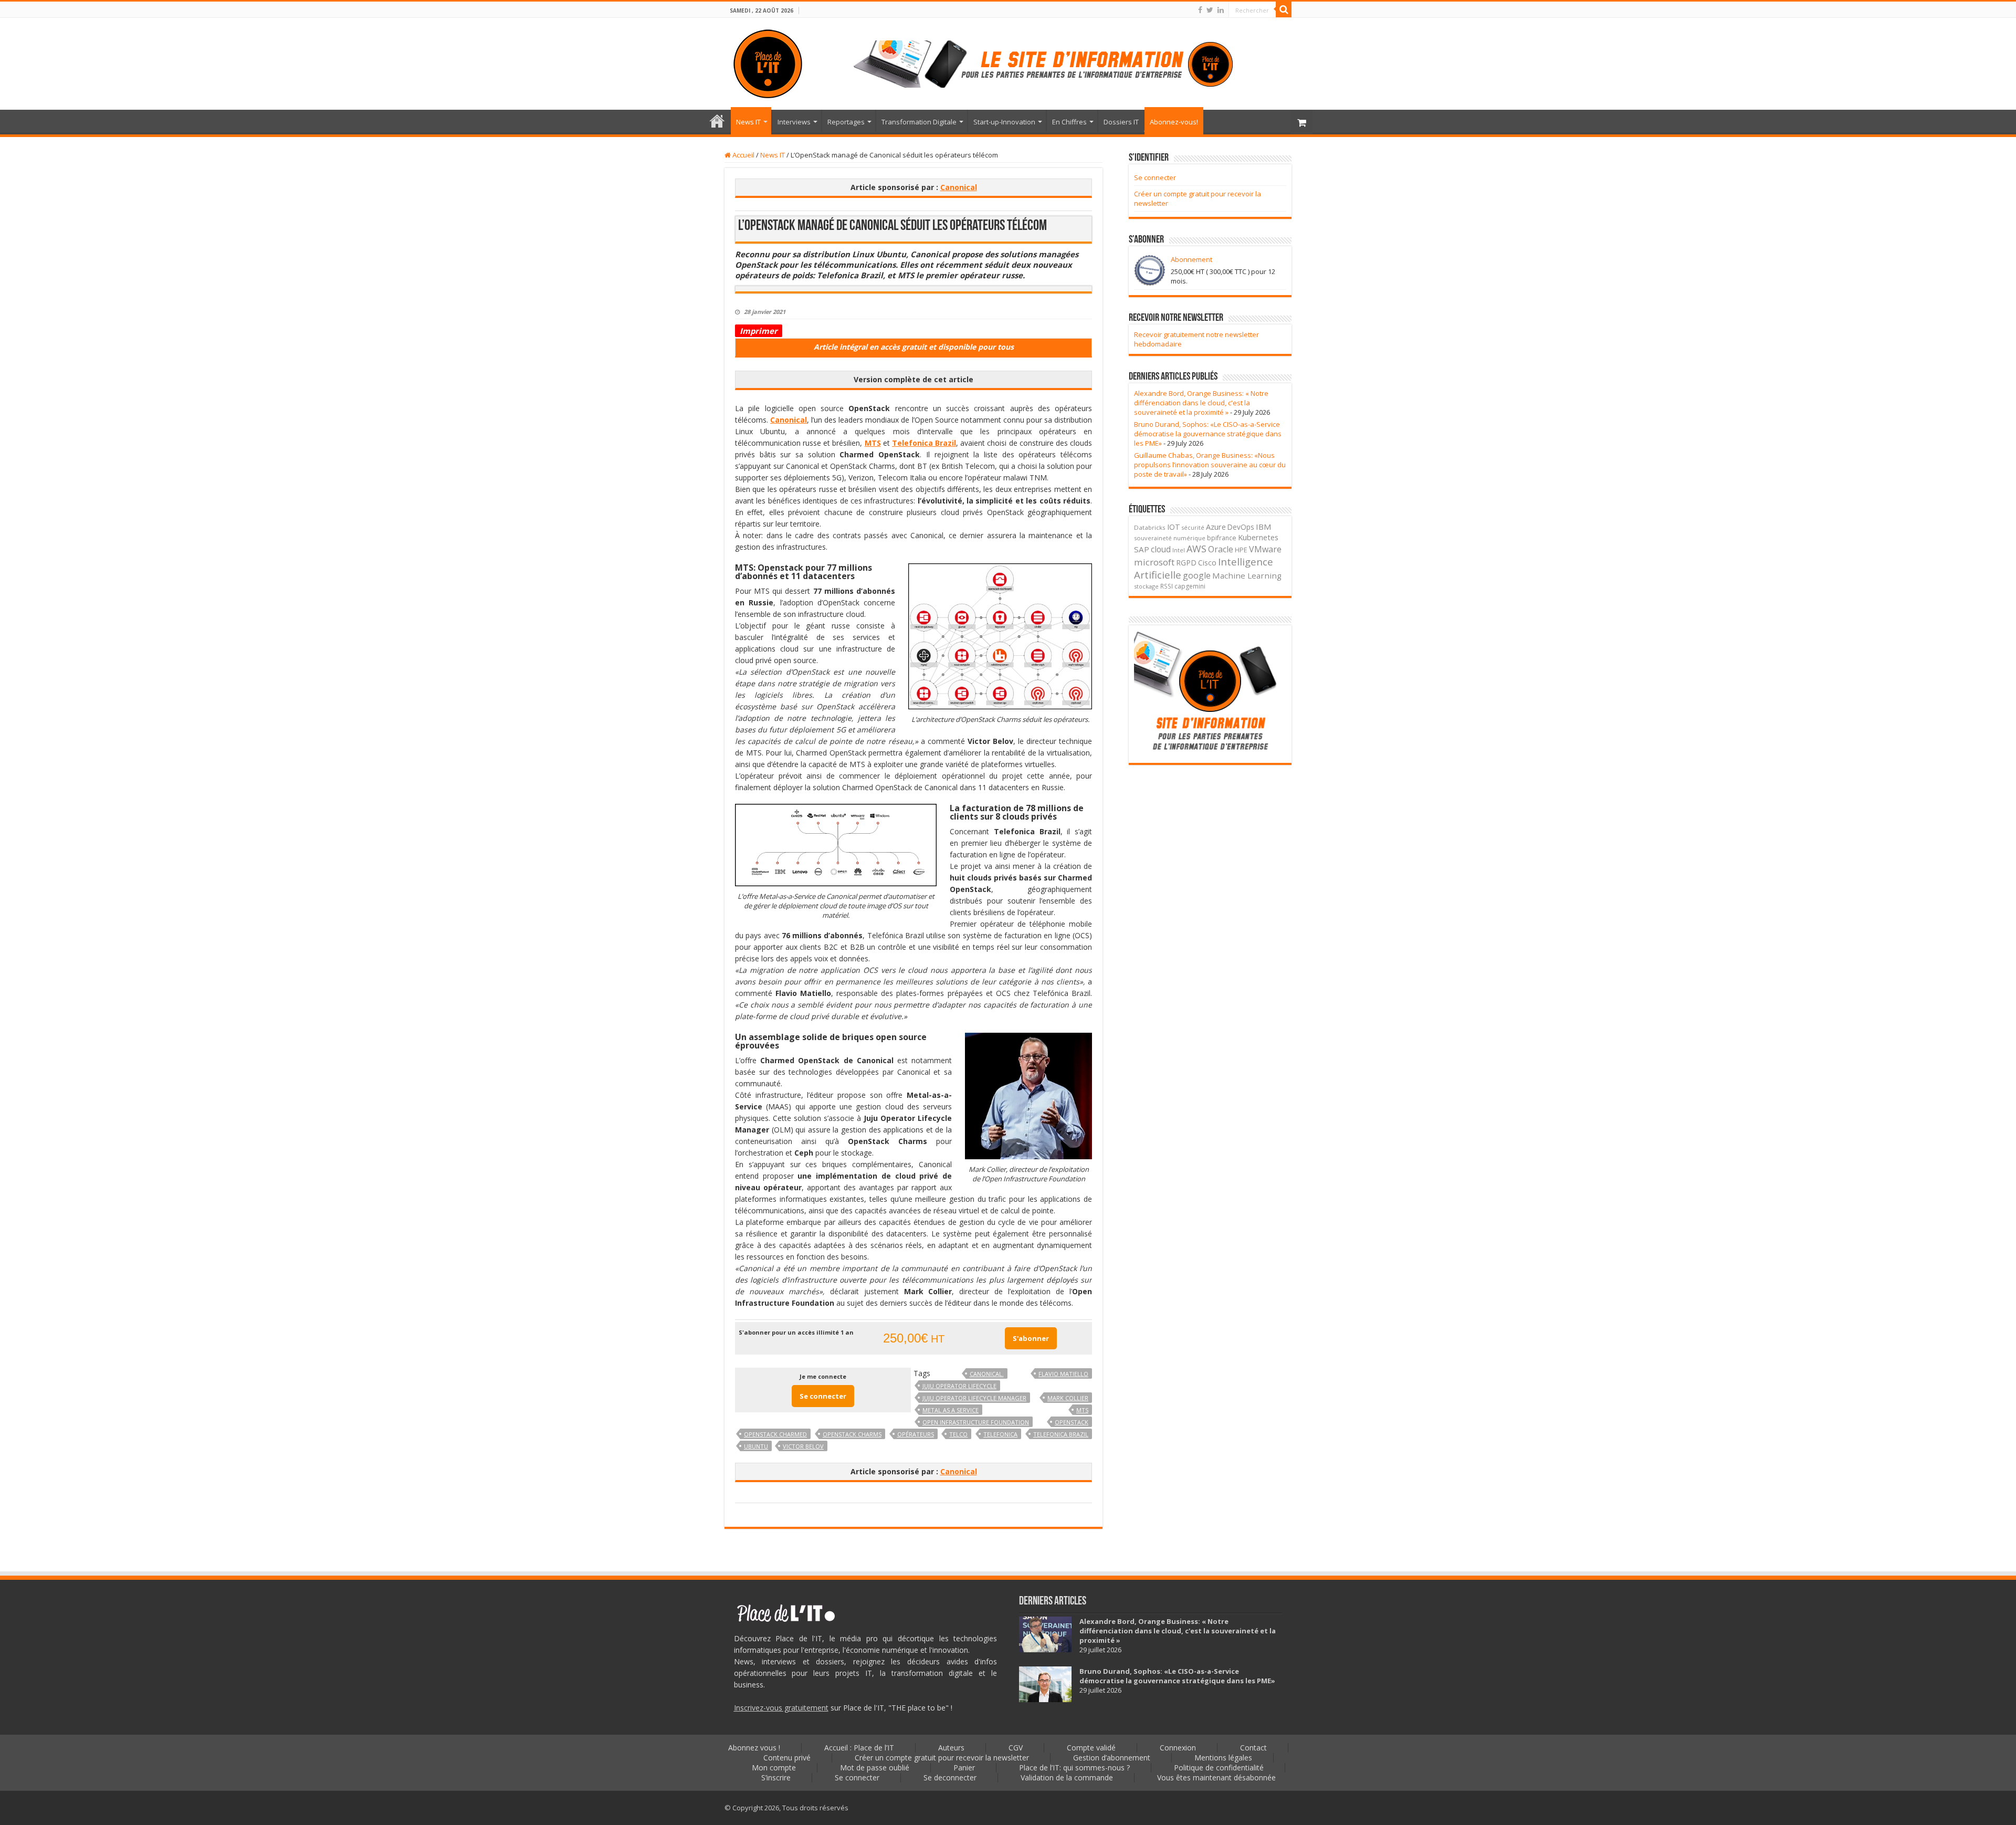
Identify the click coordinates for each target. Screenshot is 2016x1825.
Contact (1253, 1748)
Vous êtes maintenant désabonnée (1216, 1777)
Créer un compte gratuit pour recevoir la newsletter (942, 1758)
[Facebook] (1200, 10)
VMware (1265, 549)
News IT (748, 122)
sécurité (1193, 528)
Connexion (1178, 1748)
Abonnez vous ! (754, 1748)
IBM (1264, 527)
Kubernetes (1258, 537)
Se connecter (823, 1396)
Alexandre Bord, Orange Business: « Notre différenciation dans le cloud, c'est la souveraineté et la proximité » (1201, 403)
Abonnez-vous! (1174, 122)
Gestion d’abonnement (1112, 1758)
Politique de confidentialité (1219, 1768)
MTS (873, 443)
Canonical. (987, 1374)
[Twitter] (1210, 10)
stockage (1146, 586)
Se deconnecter (950, 1777)
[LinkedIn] (1221, 10)
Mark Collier (1068, 1398)
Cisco (1207, 563)
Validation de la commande (1067, 1777)
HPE (1241, 550)
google (1197, 575)
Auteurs (951, 1748)
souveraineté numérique (1170, 538)
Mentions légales (1223, 1758)
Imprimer (759, 331)
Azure (1216, 527)
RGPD (1186, 563)
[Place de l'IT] (768, 62)
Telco (958, 1434)
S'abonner (1031, 1338)
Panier (964, 1768)
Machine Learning (1247, 575)
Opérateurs (916, 1434)
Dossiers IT (1121, 122)
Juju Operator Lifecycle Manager (974, 1398)
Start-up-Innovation (1004, 122)
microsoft (1154, 562)
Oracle (1221, 549)
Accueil (743, 155)
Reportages (846, 122)
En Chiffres (1069, 122)
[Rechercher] (1284, 9)
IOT (1174, 527)
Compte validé (1091, 1748)
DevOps (1241, 527)
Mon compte (774, 1768)
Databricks (1150, 527)
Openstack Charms (852, 1434)
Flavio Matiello (1063, 1374)
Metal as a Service (951, 1410)
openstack (1072, 1422)
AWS (1196, 549)
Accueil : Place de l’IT (717, 121)
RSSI (1167, 586)
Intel (1179, 550)
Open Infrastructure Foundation (976, 1422)
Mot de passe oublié (875, 1768)
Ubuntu (756, 1446)
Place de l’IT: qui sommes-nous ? (1074, 1768)
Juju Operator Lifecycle (959, 1386)
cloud (1161, 549)
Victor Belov (803, 1446)
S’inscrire (776, 1777)
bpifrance (1222, 538)
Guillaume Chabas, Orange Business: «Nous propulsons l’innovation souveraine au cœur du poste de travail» (1210, 465)
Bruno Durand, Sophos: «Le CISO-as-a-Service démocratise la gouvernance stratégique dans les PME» (1208, 434)
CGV (1016, 1748)
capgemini (1190, 586)
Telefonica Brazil (1061, 1434)
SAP (1142, 549)
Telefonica (1000, 1434)
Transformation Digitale (919, 122)
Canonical (959, 187)
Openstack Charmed (775, 1434)
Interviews (794, 122)
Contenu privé (787, 1758)
